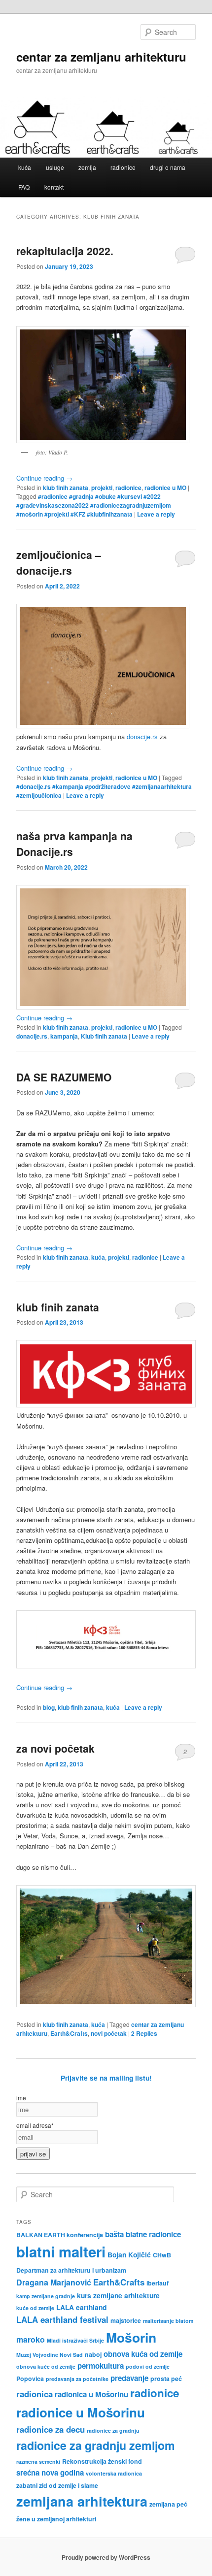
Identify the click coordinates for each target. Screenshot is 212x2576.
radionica (35, 2394)
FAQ (24, 187)
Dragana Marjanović (54, 2282)
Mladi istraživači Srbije (75, 2340)
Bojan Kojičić (129, 2254)
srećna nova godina (50, 2473)
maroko (31, 2339)
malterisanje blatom (168, 2321)
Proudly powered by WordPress (106, 2557)
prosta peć (166, 2379)
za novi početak (55, 1748)
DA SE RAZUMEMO (64, 1077)
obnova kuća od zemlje (143, 2354)
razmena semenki (38, 2462)
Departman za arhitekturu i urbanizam (71, 2270)
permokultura (101, 2366)
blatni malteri (61, 2251)
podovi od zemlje (148, 2366)
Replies (144, 2033)
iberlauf (158, 2283)
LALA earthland (81, 2307)
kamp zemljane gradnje (46, 2296)
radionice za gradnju (113, 2430)
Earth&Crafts (69, 2033)
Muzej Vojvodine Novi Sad (50, 2355)
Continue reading (44, 478)
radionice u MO (165, 488)
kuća (25, 167)
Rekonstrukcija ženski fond (102, 2461)
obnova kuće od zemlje (46, 2366)
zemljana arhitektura (82, 2501)
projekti (102, 488)
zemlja (87, 167)
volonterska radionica (114, 2473)
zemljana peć (168, 2504)
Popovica (30, 2379)
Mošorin (131, 2337)
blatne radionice (153, 2234)
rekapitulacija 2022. (65, 251)
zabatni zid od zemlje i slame (57, 2485)
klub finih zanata (66, 488)
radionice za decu (51, 2429)
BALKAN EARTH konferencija (60, 2235)
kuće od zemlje (35, 2308)
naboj (93, 2354)
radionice (123, 167)
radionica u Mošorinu (91, 2394)
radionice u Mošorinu (81, 2412)
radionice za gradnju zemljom (96, 2445)
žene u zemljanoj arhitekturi (56, 2519)
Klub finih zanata (104, 1036)
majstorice (126, 2320)
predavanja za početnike (77, 2379)
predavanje (129, 2378)
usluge (55, 167)
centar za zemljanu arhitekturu (101, 57)
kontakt (54, 187)
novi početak (109, 2033)
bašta (114, 2234)
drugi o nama (168, 167)
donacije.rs (142, 736)
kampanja (64, 1036)
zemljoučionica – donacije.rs (59, 562)
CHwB (162, 2255)
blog (49, 1707)
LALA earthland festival (62, 2319)
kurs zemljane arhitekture (118, 2295)
